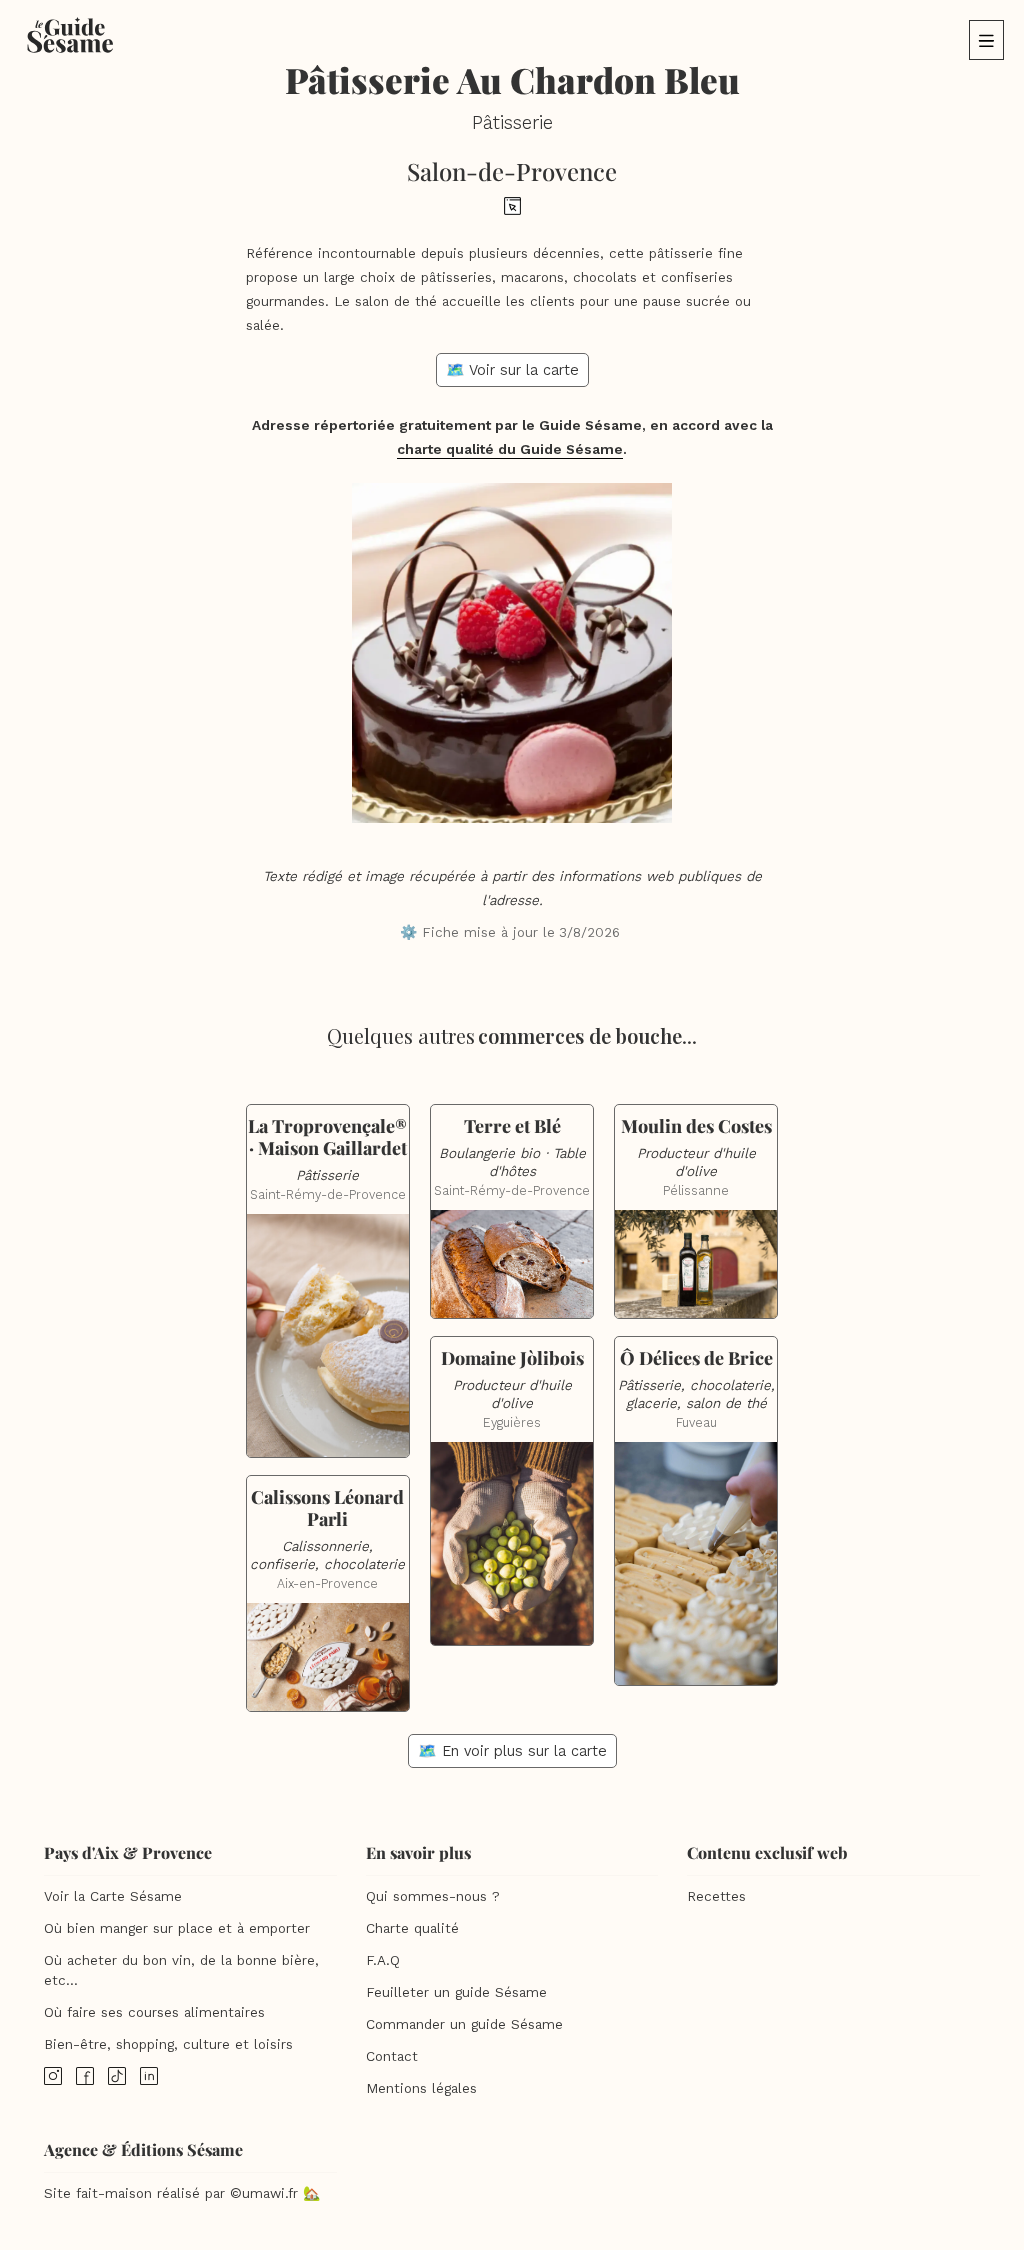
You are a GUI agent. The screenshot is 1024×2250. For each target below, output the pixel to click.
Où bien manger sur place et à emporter (177, 1928)
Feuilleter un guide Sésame (456, 1992)
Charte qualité (412, 1928)
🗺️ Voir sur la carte (512, 370)
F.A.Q (383, 1960)
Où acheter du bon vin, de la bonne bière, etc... (181, 1970)
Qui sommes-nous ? (433, 1896)
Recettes (716, 1896)
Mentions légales (421, 2088)
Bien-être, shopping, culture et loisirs (168, 2044)
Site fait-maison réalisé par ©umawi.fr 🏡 (182, 2193)
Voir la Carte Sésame (113, 1896)
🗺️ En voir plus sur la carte (512, 1751)
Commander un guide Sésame (464, 2024)
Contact (392, 2056)
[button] (986, 40)
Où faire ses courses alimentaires (154, 2012)
